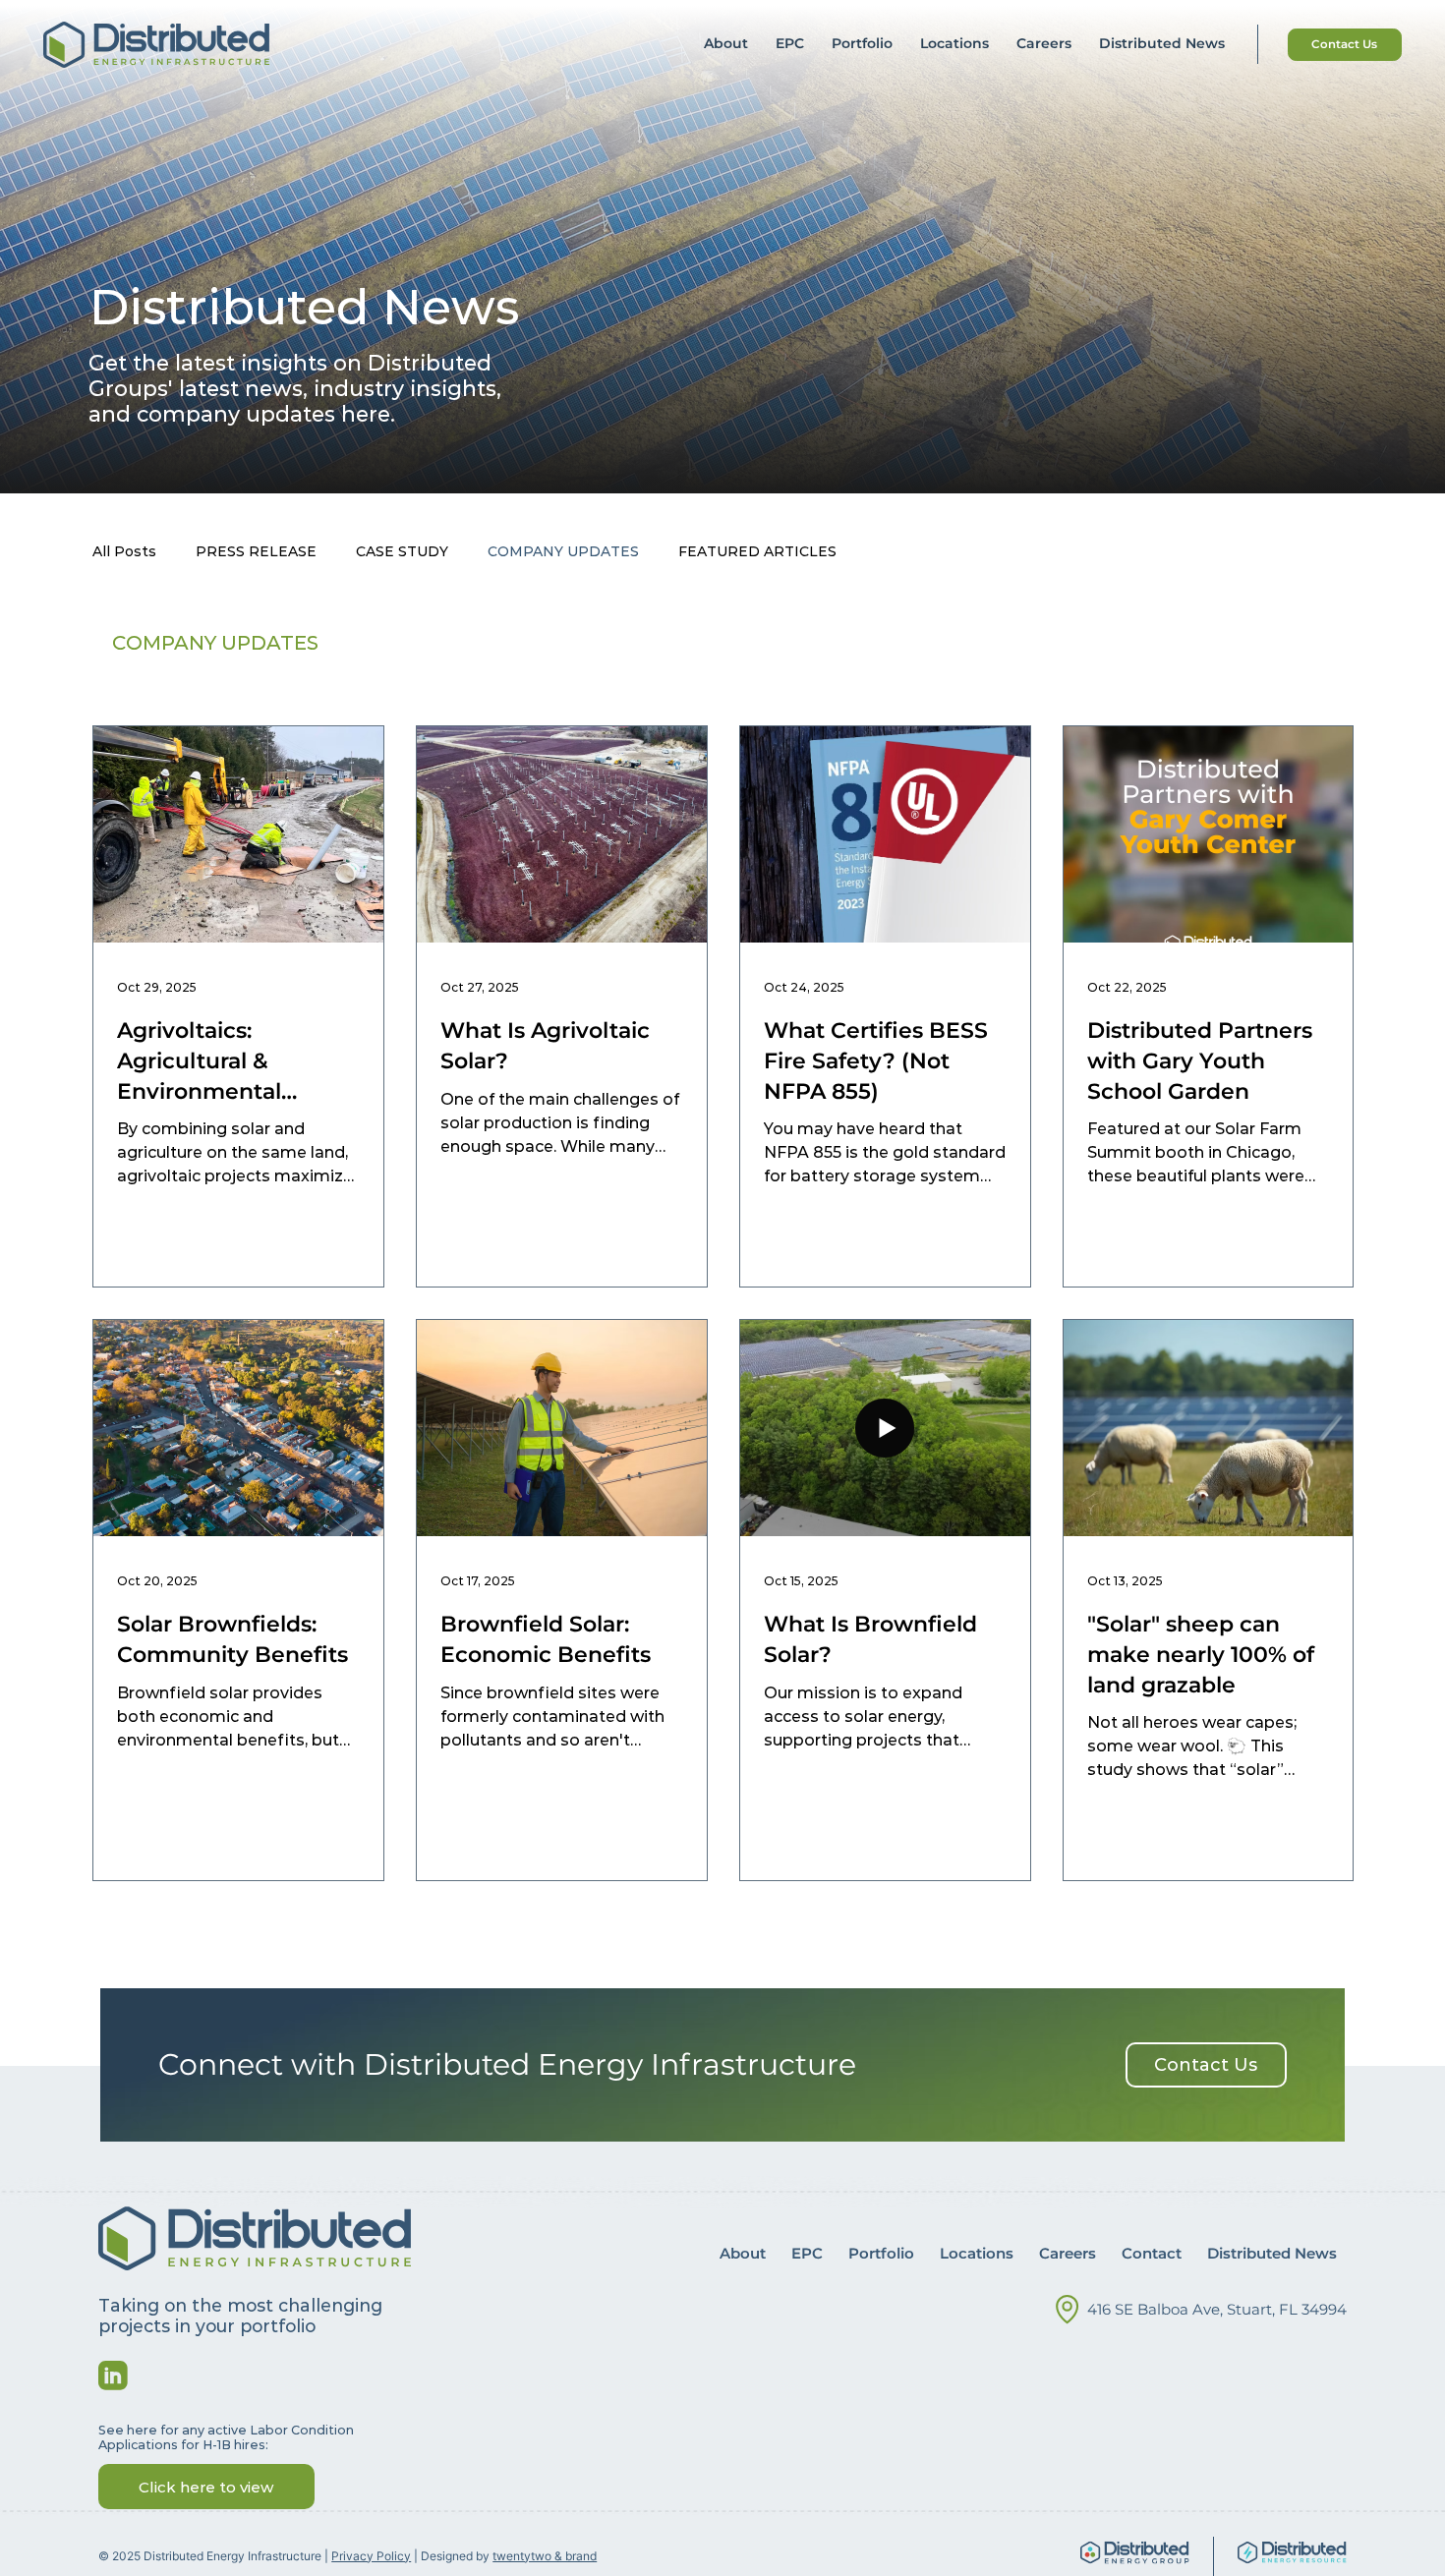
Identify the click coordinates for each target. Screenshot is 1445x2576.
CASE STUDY (402, 551)
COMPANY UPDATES (563, 551)
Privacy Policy (371, 2556)
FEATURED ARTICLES (757, 551)
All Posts (124, 551)
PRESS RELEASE (256, 551)
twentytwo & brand (545, 2556)
